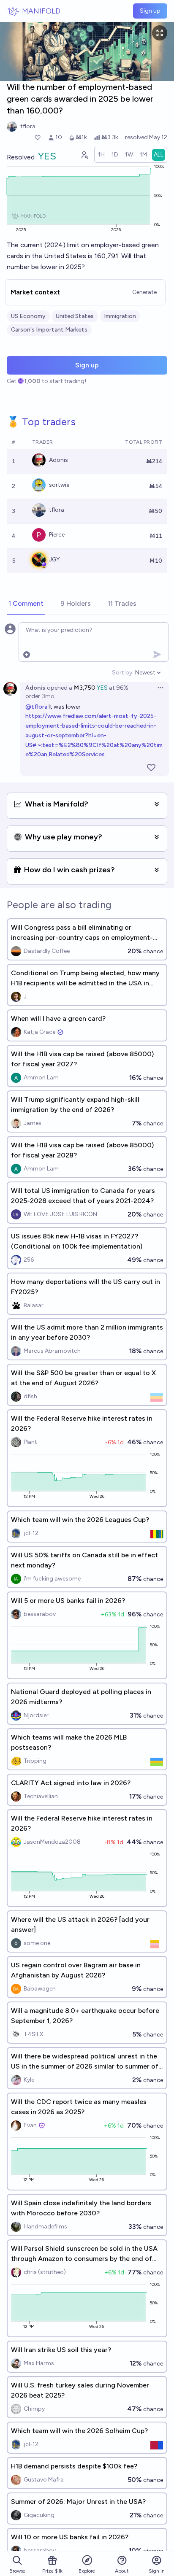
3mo (48, 696)
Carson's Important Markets (49, 330)
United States (75, 316)
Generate (144, 292)
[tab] (26, 604)
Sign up (150, 11)
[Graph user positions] (84, 155)
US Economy (28, 316)
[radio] (101, 155)
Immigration (120, 316)
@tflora (36, 707)
